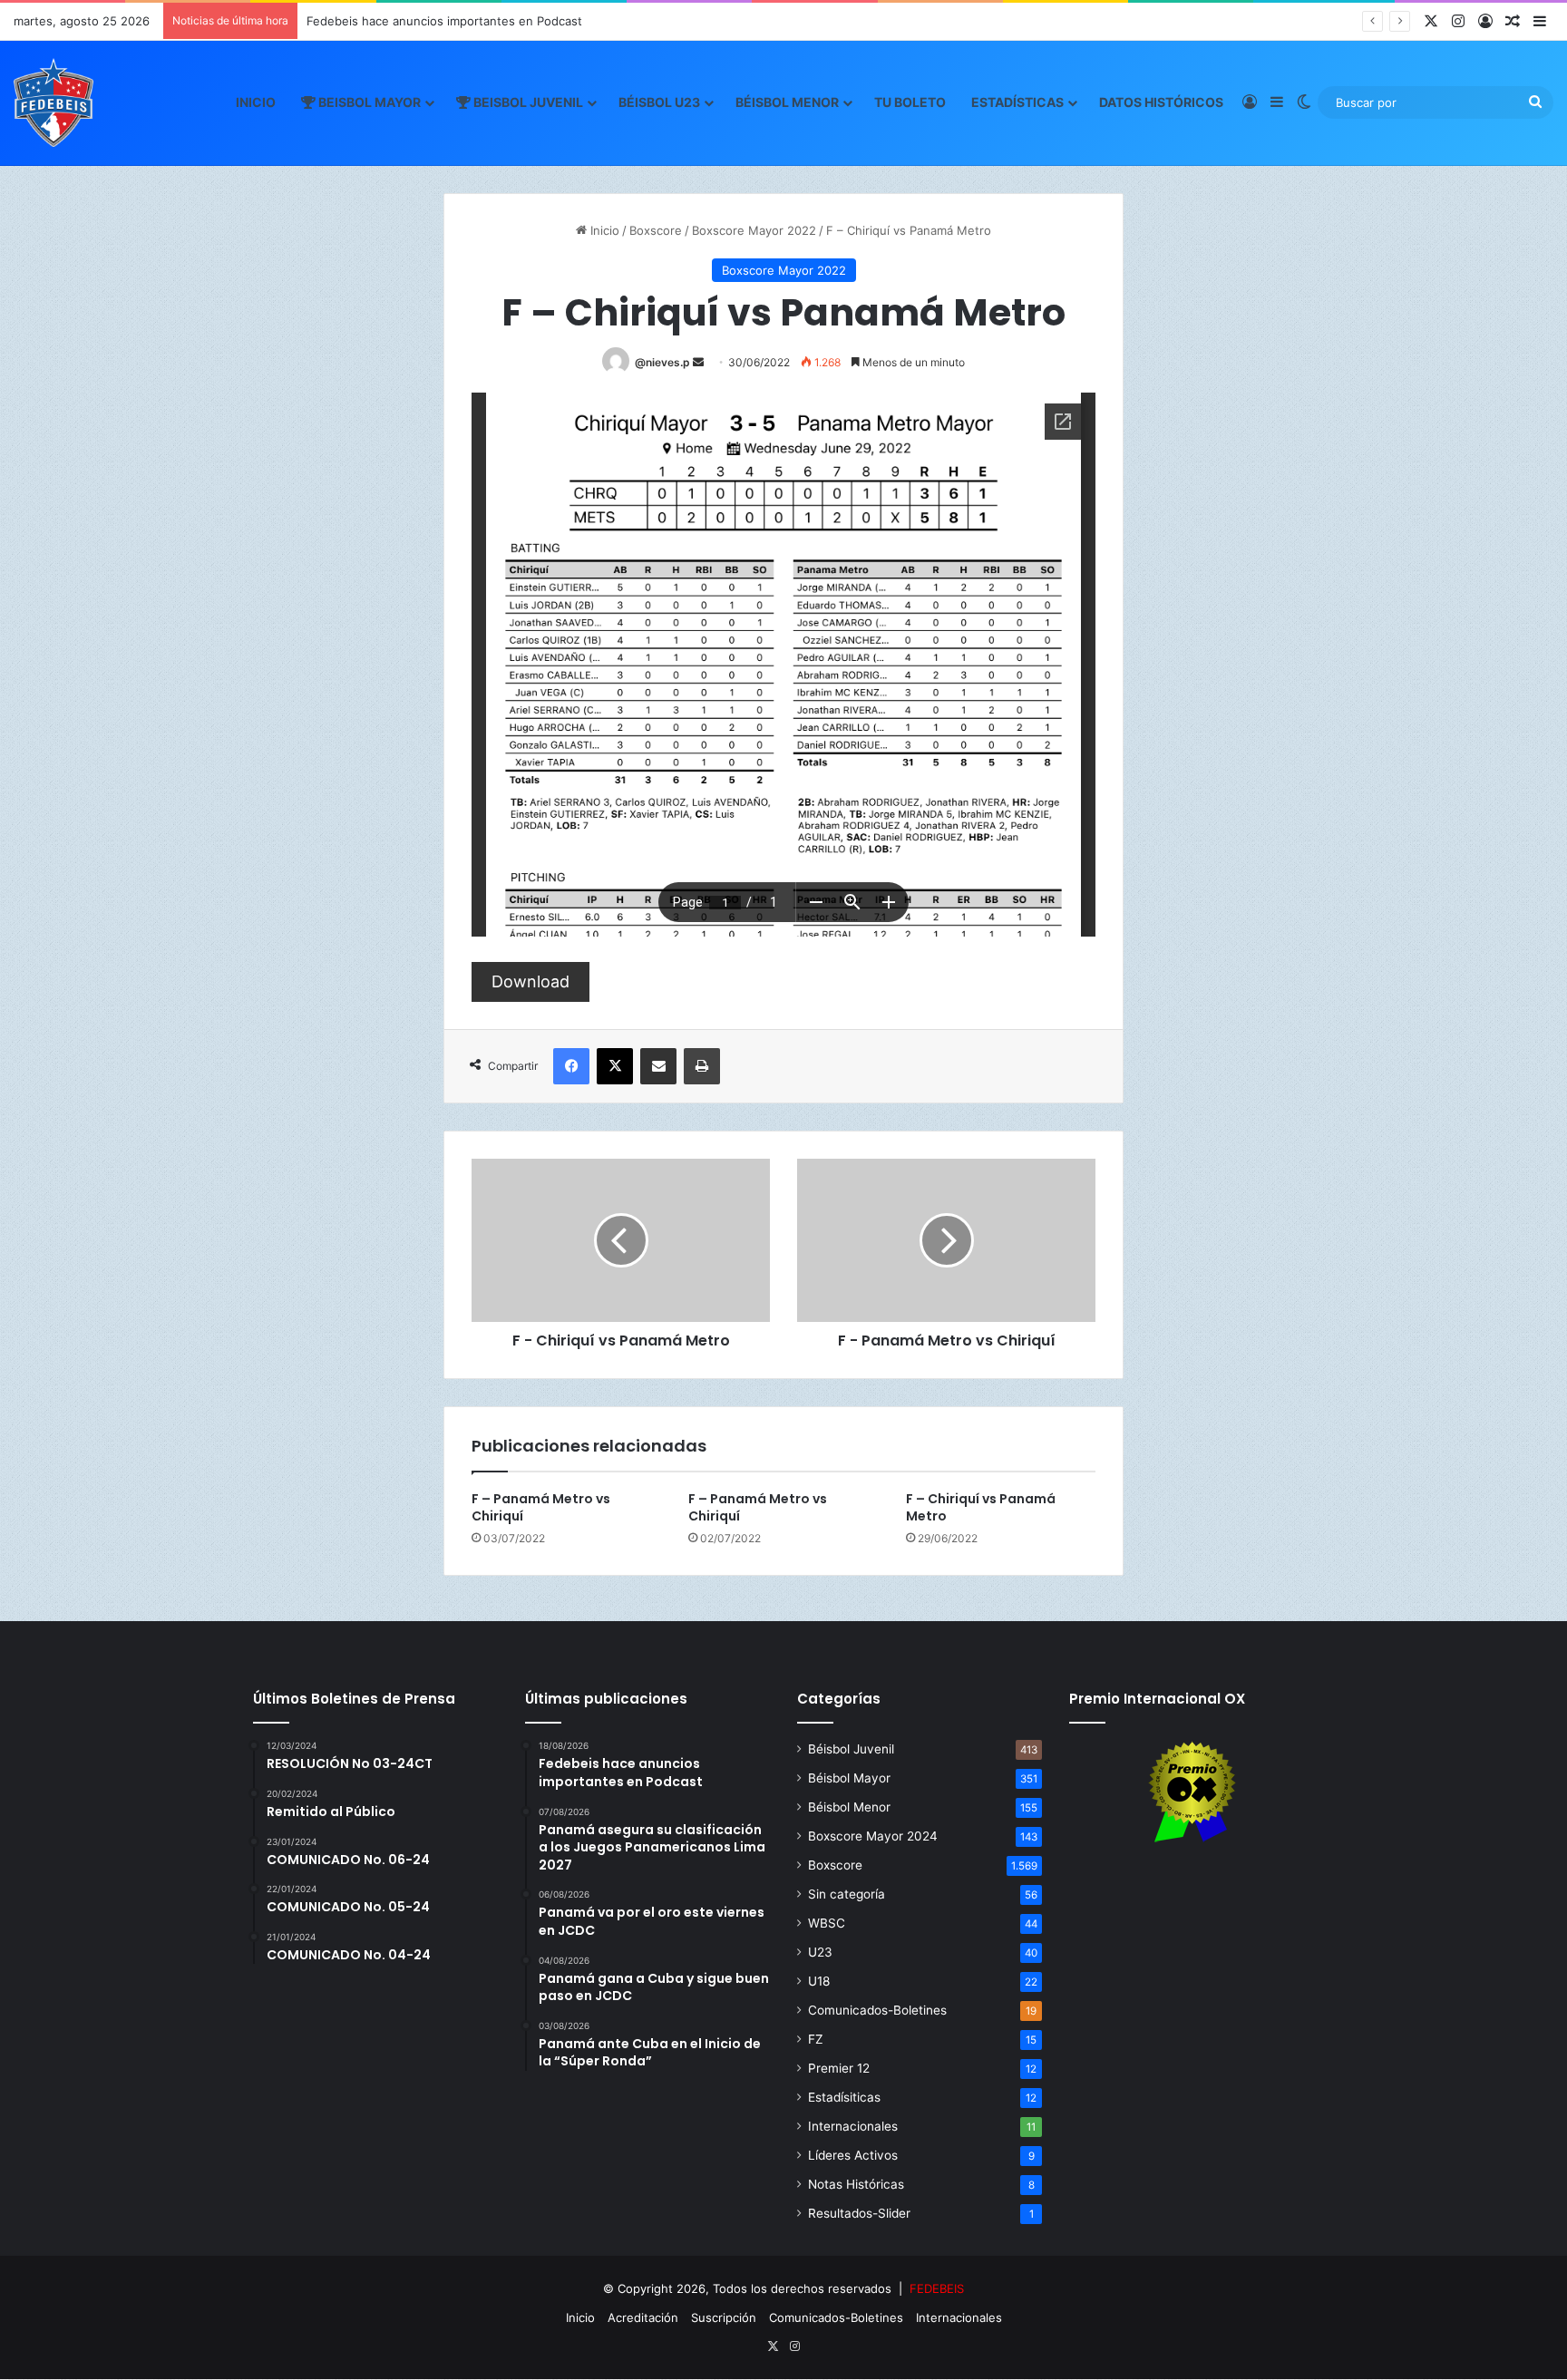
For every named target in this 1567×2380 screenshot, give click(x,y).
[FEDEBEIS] (54, 102)
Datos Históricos (1161, 102)
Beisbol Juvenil (527, 102)
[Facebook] (571, 1066)
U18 (819, 1981)
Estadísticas (1017, 102)
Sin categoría (847, 1894)
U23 (820, 1952)
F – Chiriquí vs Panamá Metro (981, 1507)
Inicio (256, 102)
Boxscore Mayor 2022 (754, 230)
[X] (615, 1066)
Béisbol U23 (659, 102)
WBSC (827, 1923)
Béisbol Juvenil (851, 1749)
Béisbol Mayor (849, 1778)
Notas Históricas (856, 2184)
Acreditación (643, 2317)
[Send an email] (698, 362)
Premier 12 (839, 2068)
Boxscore (656, 230)
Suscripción (724, 2317)
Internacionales (853, 2126)
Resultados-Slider (859, 2213)
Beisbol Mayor (368, 102)
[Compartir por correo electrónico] (658, 1066)
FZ (816, 2039)
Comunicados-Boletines (877, 2010)
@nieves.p (662, 362)
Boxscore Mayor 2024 (873, 1836)
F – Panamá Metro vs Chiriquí (541, 1507)
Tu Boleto (910, 102)
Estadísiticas (844, 2097)
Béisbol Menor (787, 102)
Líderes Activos (853, 2155)
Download (530, 981)
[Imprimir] (702, 1066)
